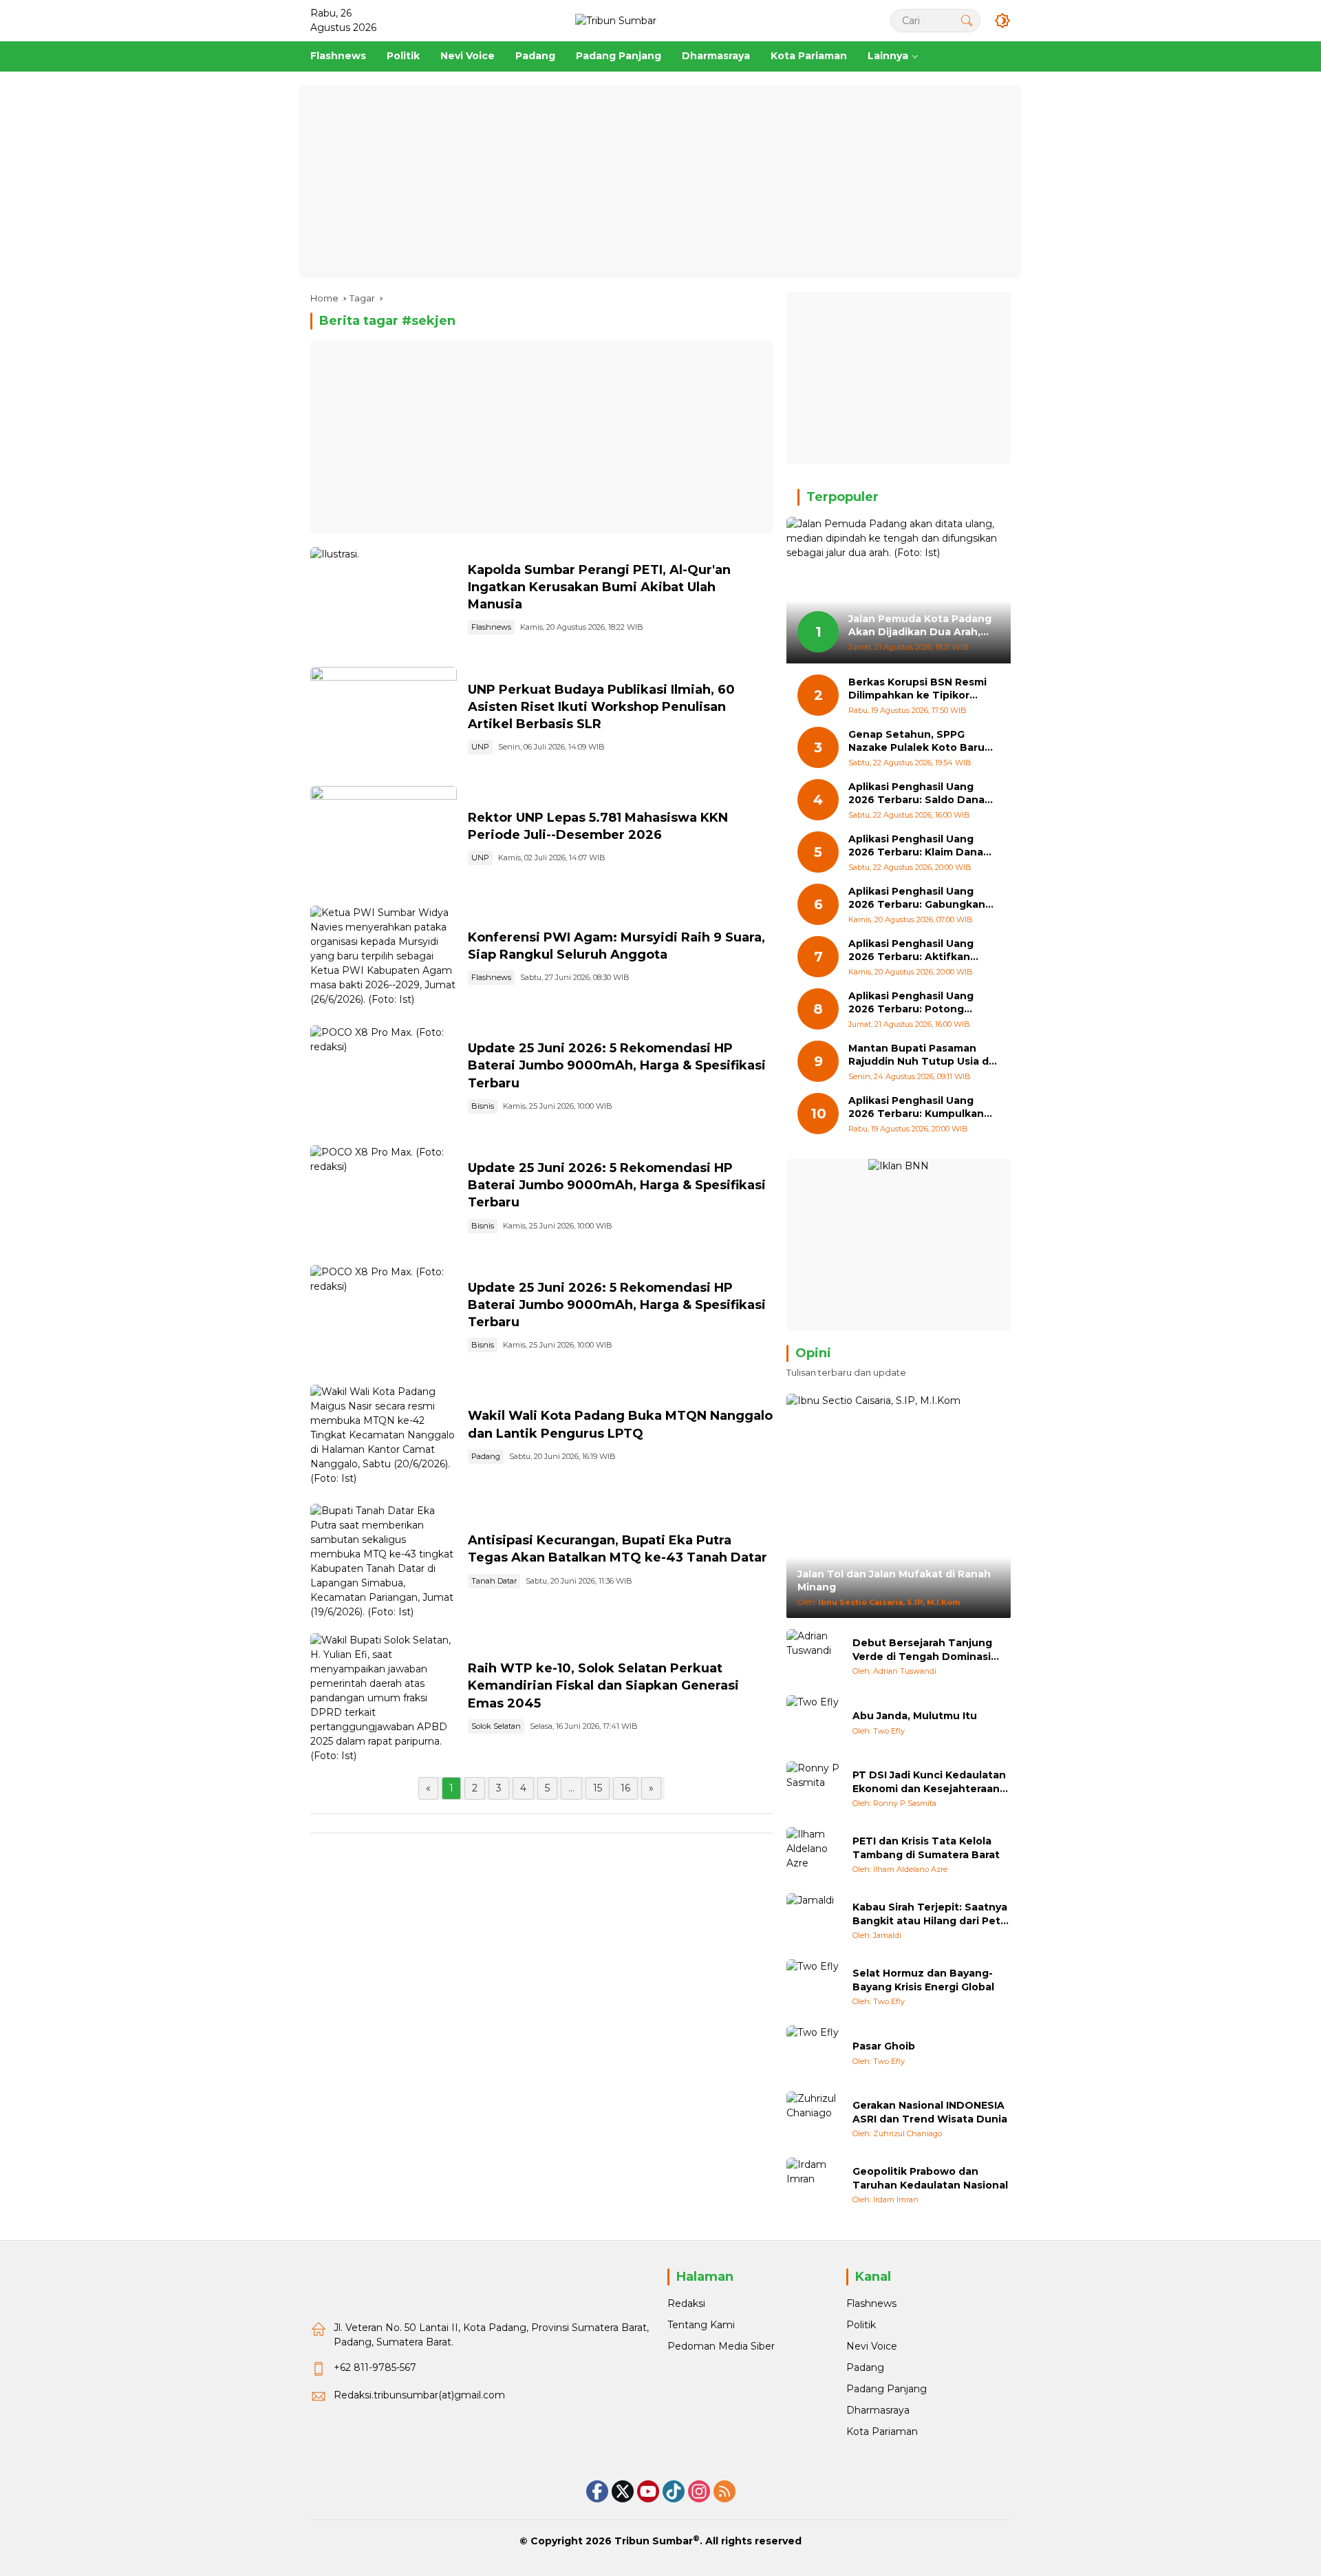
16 (625, 1788)
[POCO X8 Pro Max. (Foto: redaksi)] (384, 1078)
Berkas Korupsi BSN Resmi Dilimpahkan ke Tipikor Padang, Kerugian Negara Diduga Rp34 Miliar (917, 689)
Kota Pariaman (882, 2431)
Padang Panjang (887, 2389)
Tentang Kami (701, 2325)
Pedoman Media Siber (721, 2346)
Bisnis (483, 1106)
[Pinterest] (648, 2491)
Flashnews (491, 627)
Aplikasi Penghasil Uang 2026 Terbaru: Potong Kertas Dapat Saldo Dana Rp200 (914, 1003)
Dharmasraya (878, 2410)
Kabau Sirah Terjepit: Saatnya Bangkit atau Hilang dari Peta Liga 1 (930, 1914)
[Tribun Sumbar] (616, 20)
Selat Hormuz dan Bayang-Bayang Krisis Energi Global (923, 1980)
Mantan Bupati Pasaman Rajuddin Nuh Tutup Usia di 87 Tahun (920, 1055)
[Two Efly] (814, 1723)
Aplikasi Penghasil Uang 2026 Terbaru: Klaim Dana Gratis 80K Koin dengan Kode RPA (916, 846)
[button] (967, 20)
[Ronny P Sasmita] (814, 1789)
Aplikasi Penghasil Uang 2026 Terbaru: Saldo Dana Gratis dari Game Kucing (916, 794)
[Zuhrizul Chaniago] (814, 2119)
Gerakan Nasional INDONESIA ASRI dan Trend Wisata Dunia (930, 2112)
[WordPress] (674, 2491)
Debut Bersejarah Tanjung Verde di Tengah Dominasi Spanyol (922, 1650)
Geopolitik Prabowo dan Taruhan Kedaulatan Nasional (930, 2178)
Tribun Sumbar (654, 2541)
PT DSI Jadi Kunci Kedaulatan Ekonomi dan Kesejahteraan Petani (929, 1782)
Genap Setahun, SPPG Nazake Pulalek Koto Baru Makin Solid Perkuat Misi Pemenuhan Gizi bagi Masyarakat (916, 742)
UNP (480, 747)
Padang (486, 1456)
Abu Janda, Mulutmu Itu (915, 1716)
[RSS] (724, 2491)
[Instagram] (699, 2491)
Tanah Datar (494, 1581)
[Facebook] (597, 2491)
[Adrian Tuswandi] (814, 1657)
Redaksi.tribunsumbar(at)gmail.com (419, 2395)
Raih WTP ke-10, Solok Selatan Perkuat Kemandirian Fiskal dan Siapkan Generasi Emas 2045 (603, 1685)
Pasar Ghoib (884, 2046)
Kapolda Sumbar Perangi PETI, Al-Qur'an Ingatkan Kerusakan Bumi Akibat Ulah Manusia (599, 587)
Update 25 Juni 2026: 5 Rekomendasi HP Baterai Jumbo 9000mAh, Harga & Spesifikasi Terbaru (617, 1065)
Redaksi (686, 2303)
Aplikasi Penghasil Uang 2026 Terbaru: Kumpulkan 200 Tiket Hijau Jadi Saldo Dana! (916, 1108)
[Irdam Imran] (814, 2185)
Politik (861, 2325)
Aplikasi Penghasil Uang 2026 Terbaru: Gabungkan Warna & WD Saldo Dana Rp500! (917, 898)
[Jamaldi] (814, 1921)
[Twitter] (623, 2491)
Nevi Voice (872, 2346)
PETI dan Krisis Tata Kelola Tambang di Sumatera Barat (926, 1848)
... (571, 1788)
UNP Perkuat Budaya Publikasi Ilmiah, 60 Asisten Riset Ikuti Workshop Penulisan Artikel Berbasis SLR (601, 707)
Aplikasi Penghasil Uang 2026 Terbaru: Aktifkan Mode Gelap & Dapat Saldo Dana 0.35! (919, 951)
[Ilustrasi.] (384, 600)
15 (598, 1788)
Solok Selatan (496, 1726)
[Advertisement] (660, 182)
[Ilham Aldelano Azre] (814, 1855)
